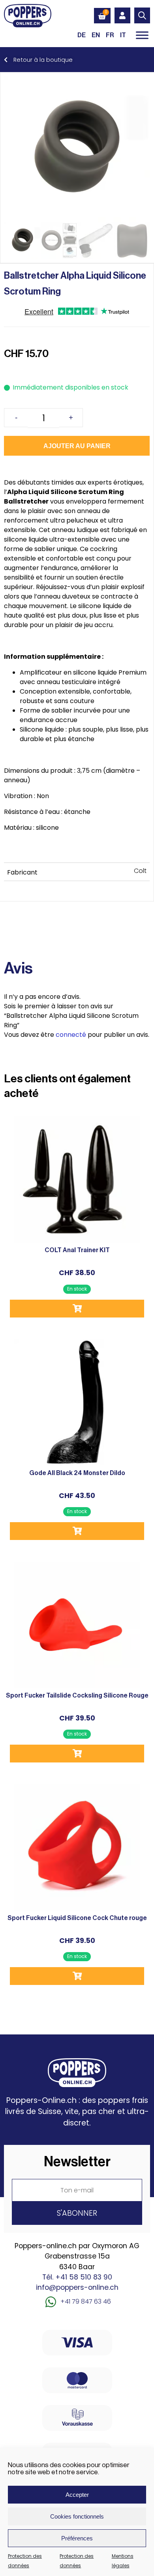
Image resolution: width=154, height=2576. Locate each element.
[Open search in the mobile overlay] (142, 15)
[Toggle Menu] (142, 35)
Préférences (77, 2538)
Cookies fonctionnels (77, 2516)
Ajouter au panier (77, 446)
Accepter (77, 2495)
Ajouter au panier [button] (77, 1309)
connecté (71, 1035)
